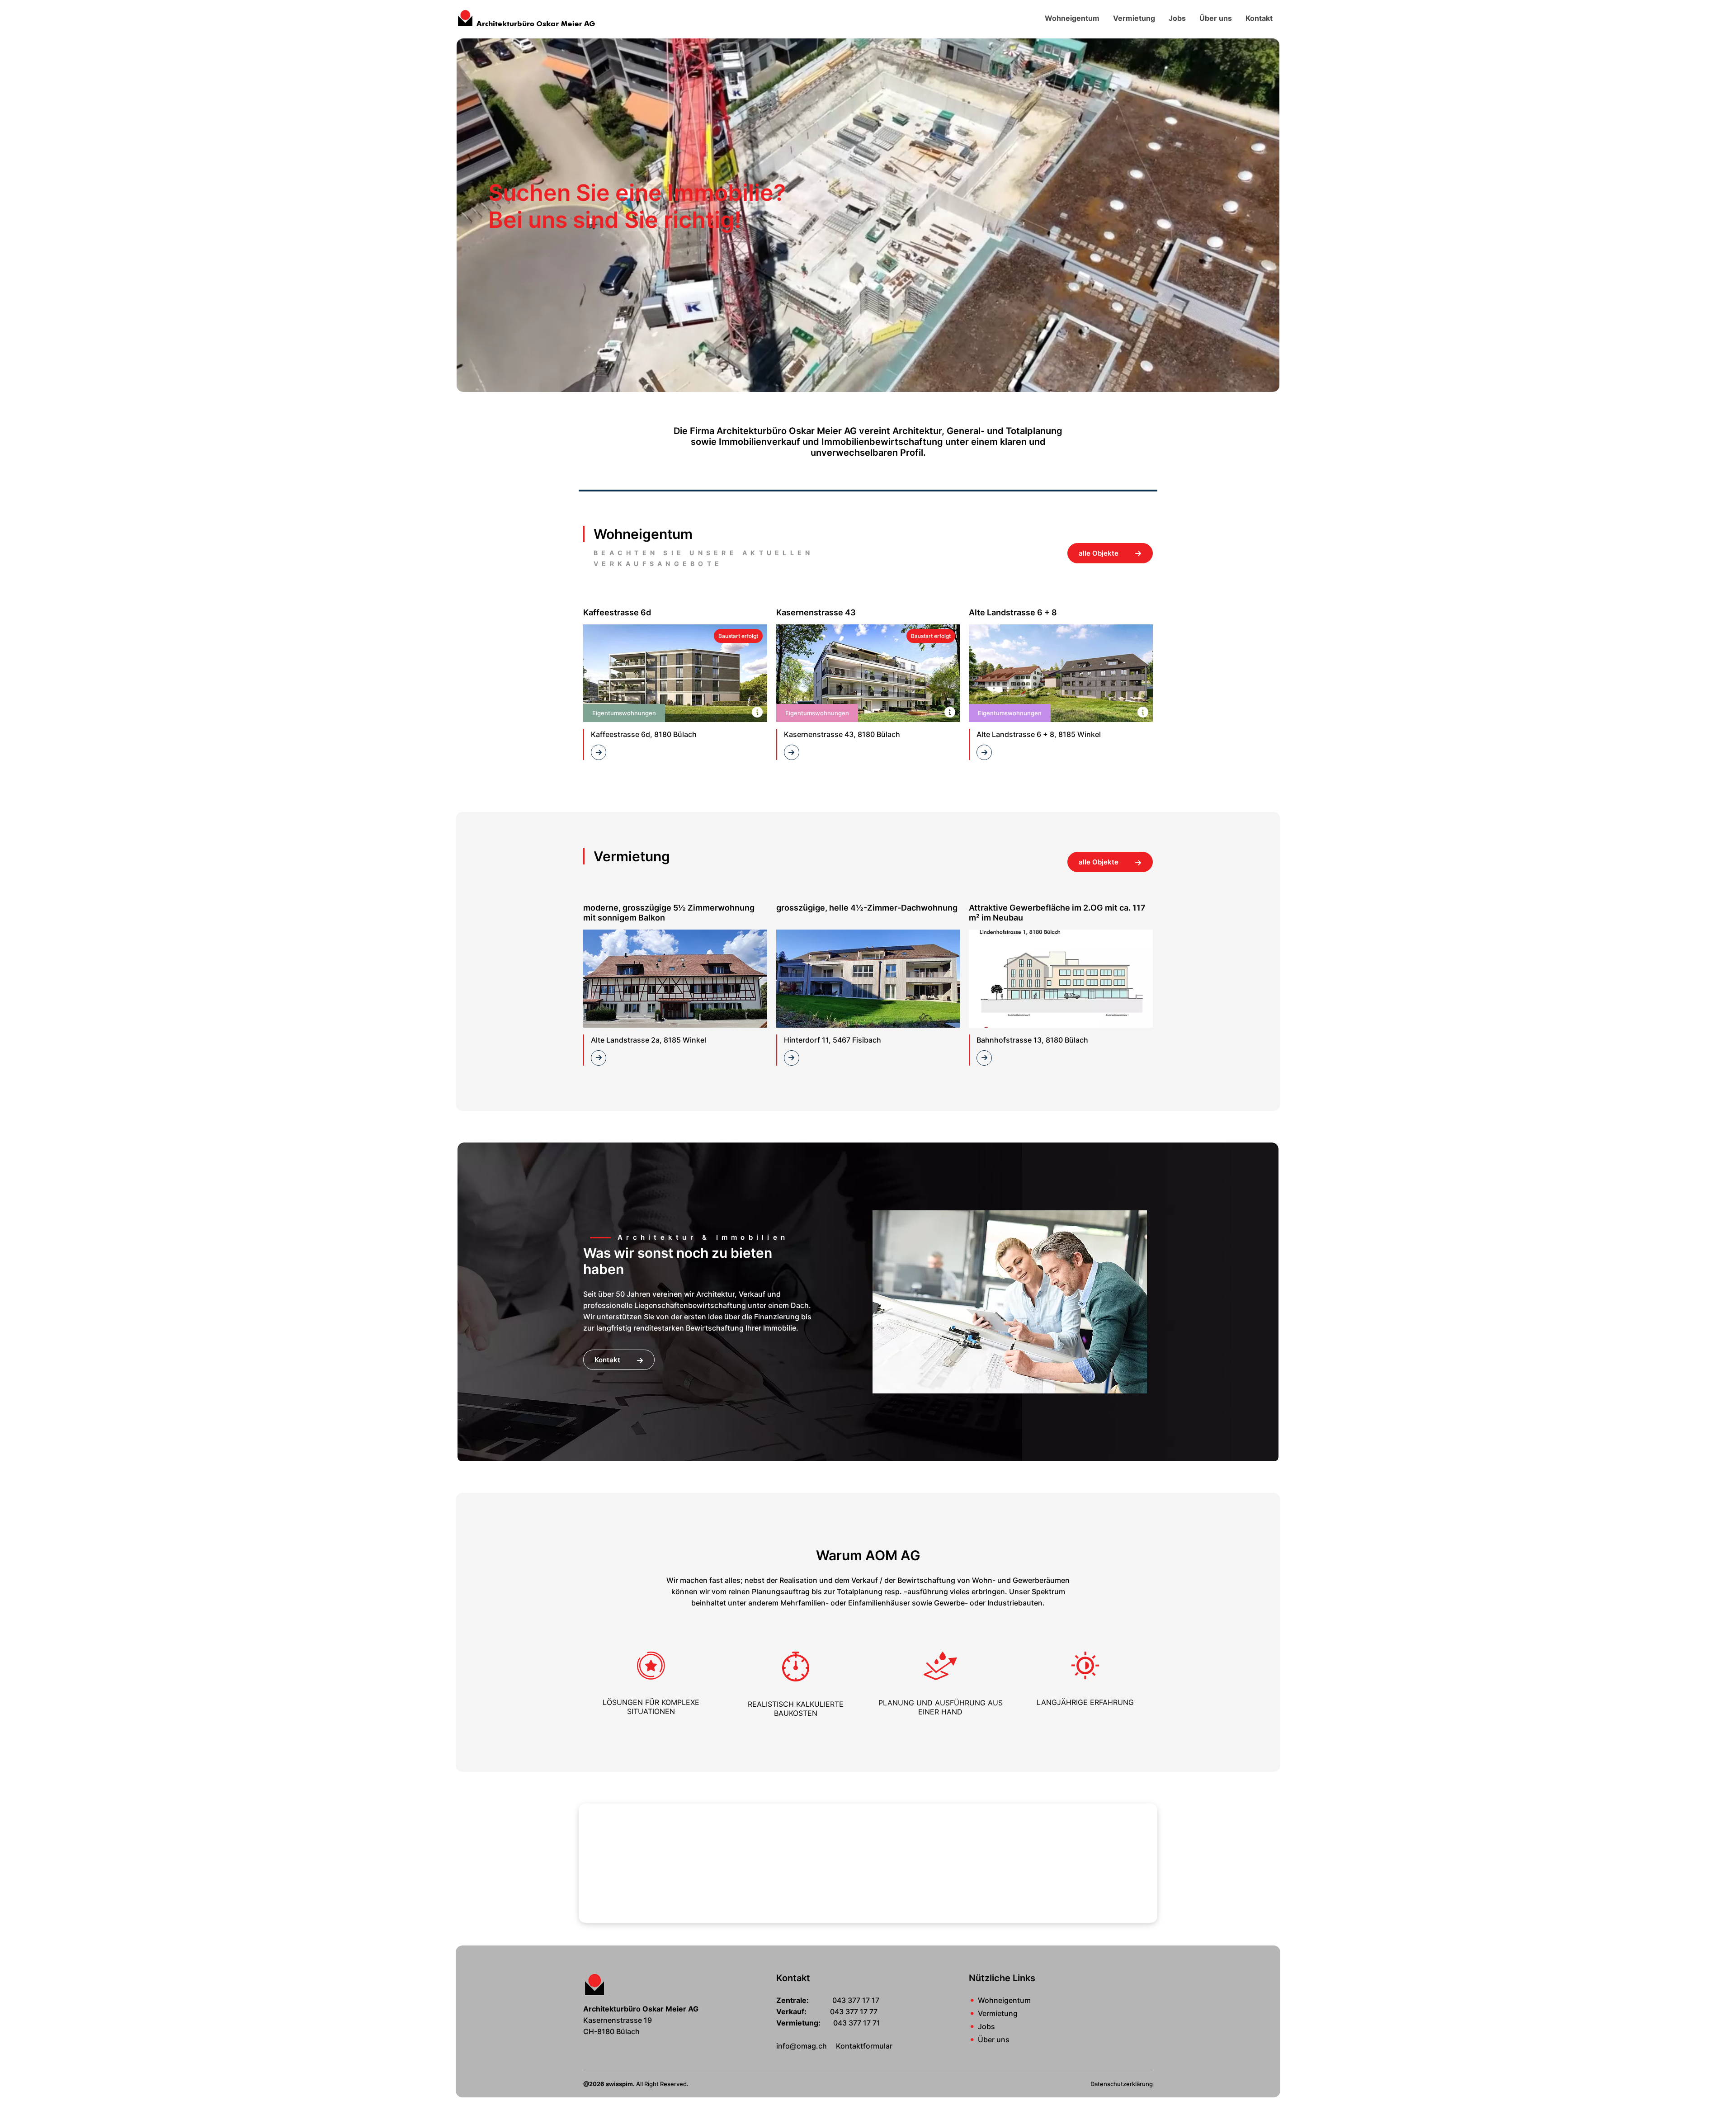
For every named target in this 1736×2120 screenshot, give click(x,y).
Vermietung (1134, 18)
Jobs (1177, 18)
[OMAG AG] (527, 17)
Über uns (1216, 18)
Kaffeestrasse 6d (617, 612)
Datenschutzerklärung (1122, 2084)
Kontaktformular (864, 2046)
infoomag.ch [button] (802, 2046)
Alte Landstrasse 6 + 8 (1013, 612)
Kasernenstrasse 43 (816, 612)
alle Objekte (1099, 553)
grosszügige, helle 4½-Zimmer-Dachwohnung (867, 908)
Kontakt (1259, 18)
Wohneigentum (1072, 18)
